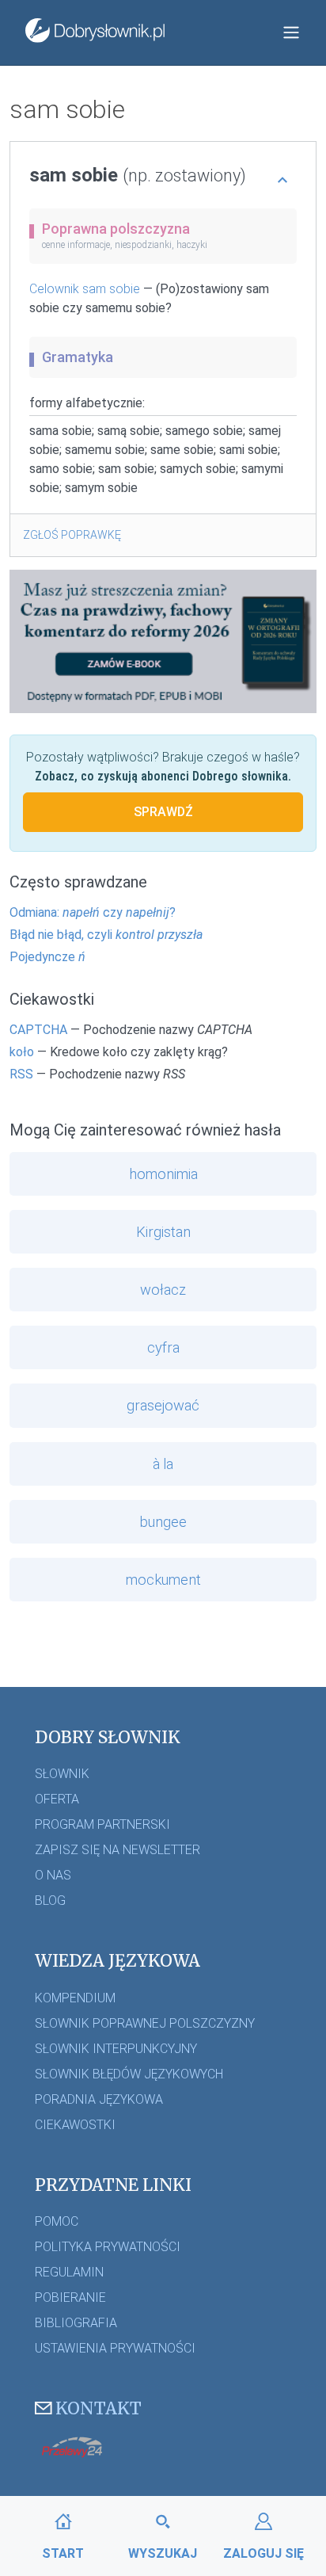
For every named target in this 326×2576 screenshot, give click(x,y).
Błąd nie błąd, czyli (106, 935)
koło (22, 1052)
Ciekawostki (75, 2125)
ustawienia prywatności (115, 2348)
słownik (62, 1774)
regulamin (69, 2272)
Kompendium (75, 1998)
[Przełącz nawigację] (291, 32)
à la (163, 1464)
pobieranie (70, 2297)
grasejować (163, 1405)
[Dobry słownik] (95, 32)
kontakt (99, 2408)
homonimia (163, 1174)
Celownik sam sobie (85, 289)
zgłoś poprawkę (72, 535)
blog (50, 1901)
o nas (53, 1875)
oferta (57, 1799)
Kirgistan (163, 1232)
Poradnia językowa (99, 2099)
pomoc (57, 2221)
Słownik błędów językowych (129, 2074)
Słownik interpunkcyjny (116, 2049)
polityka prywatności (108, 2247)
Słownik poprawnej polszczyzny (145, 2023)
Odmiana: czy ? (93, 912)
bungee (163, 1522)
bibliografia (76, 2323)
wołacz (163, 1290)
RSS (21, 1074)
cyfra (163, 1347)
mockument (163, 1580)
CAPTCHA (38, 1030)
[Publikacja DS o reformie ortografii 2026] (163, 641)
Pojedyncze (47, 957)
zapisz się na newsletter (118, 1850)
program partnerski (102, 1824)
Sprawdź (163, 812)
